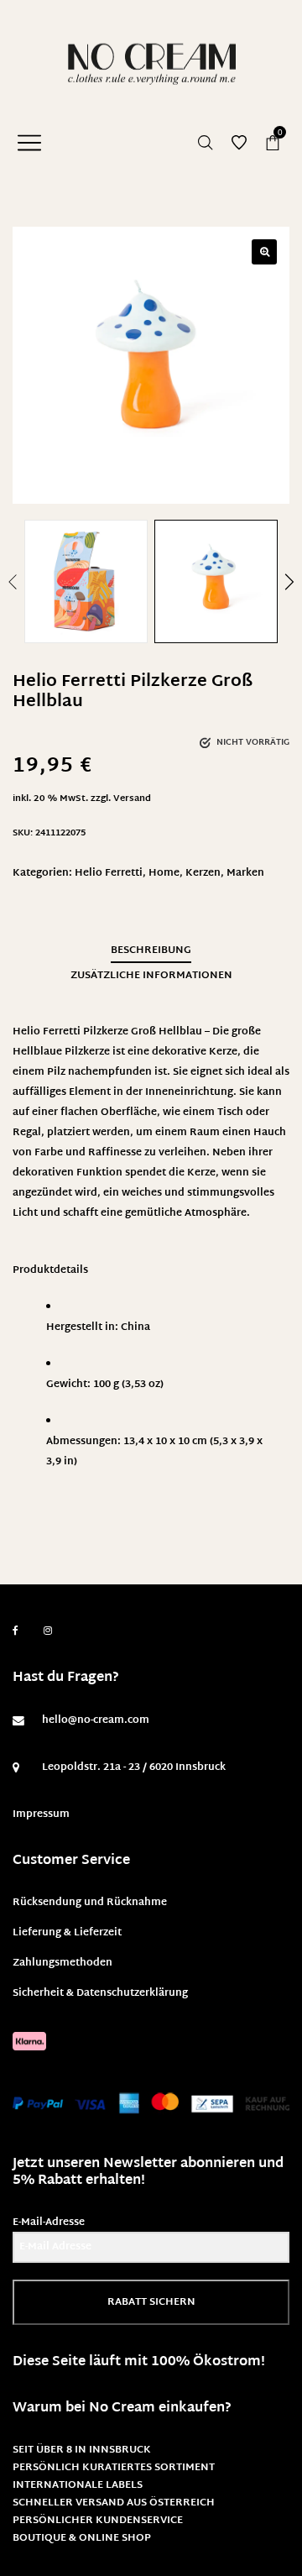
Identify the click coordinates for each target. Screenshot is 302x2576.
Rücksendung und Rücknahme (90, 1903)
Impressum (41, 1814)
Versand (132, 799)
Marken (245, 873)
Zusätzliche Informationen (151, 976)
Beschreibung (151, 950)
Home (164, 873)
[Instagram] (48, 1631)
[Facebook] (16, 1631)
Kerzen (203, 873)
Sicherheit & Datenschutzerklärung (100, 1993)
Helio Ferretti (109, 873)
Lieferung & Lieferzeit (67, 1933)
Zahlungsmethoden (62, 1963)
